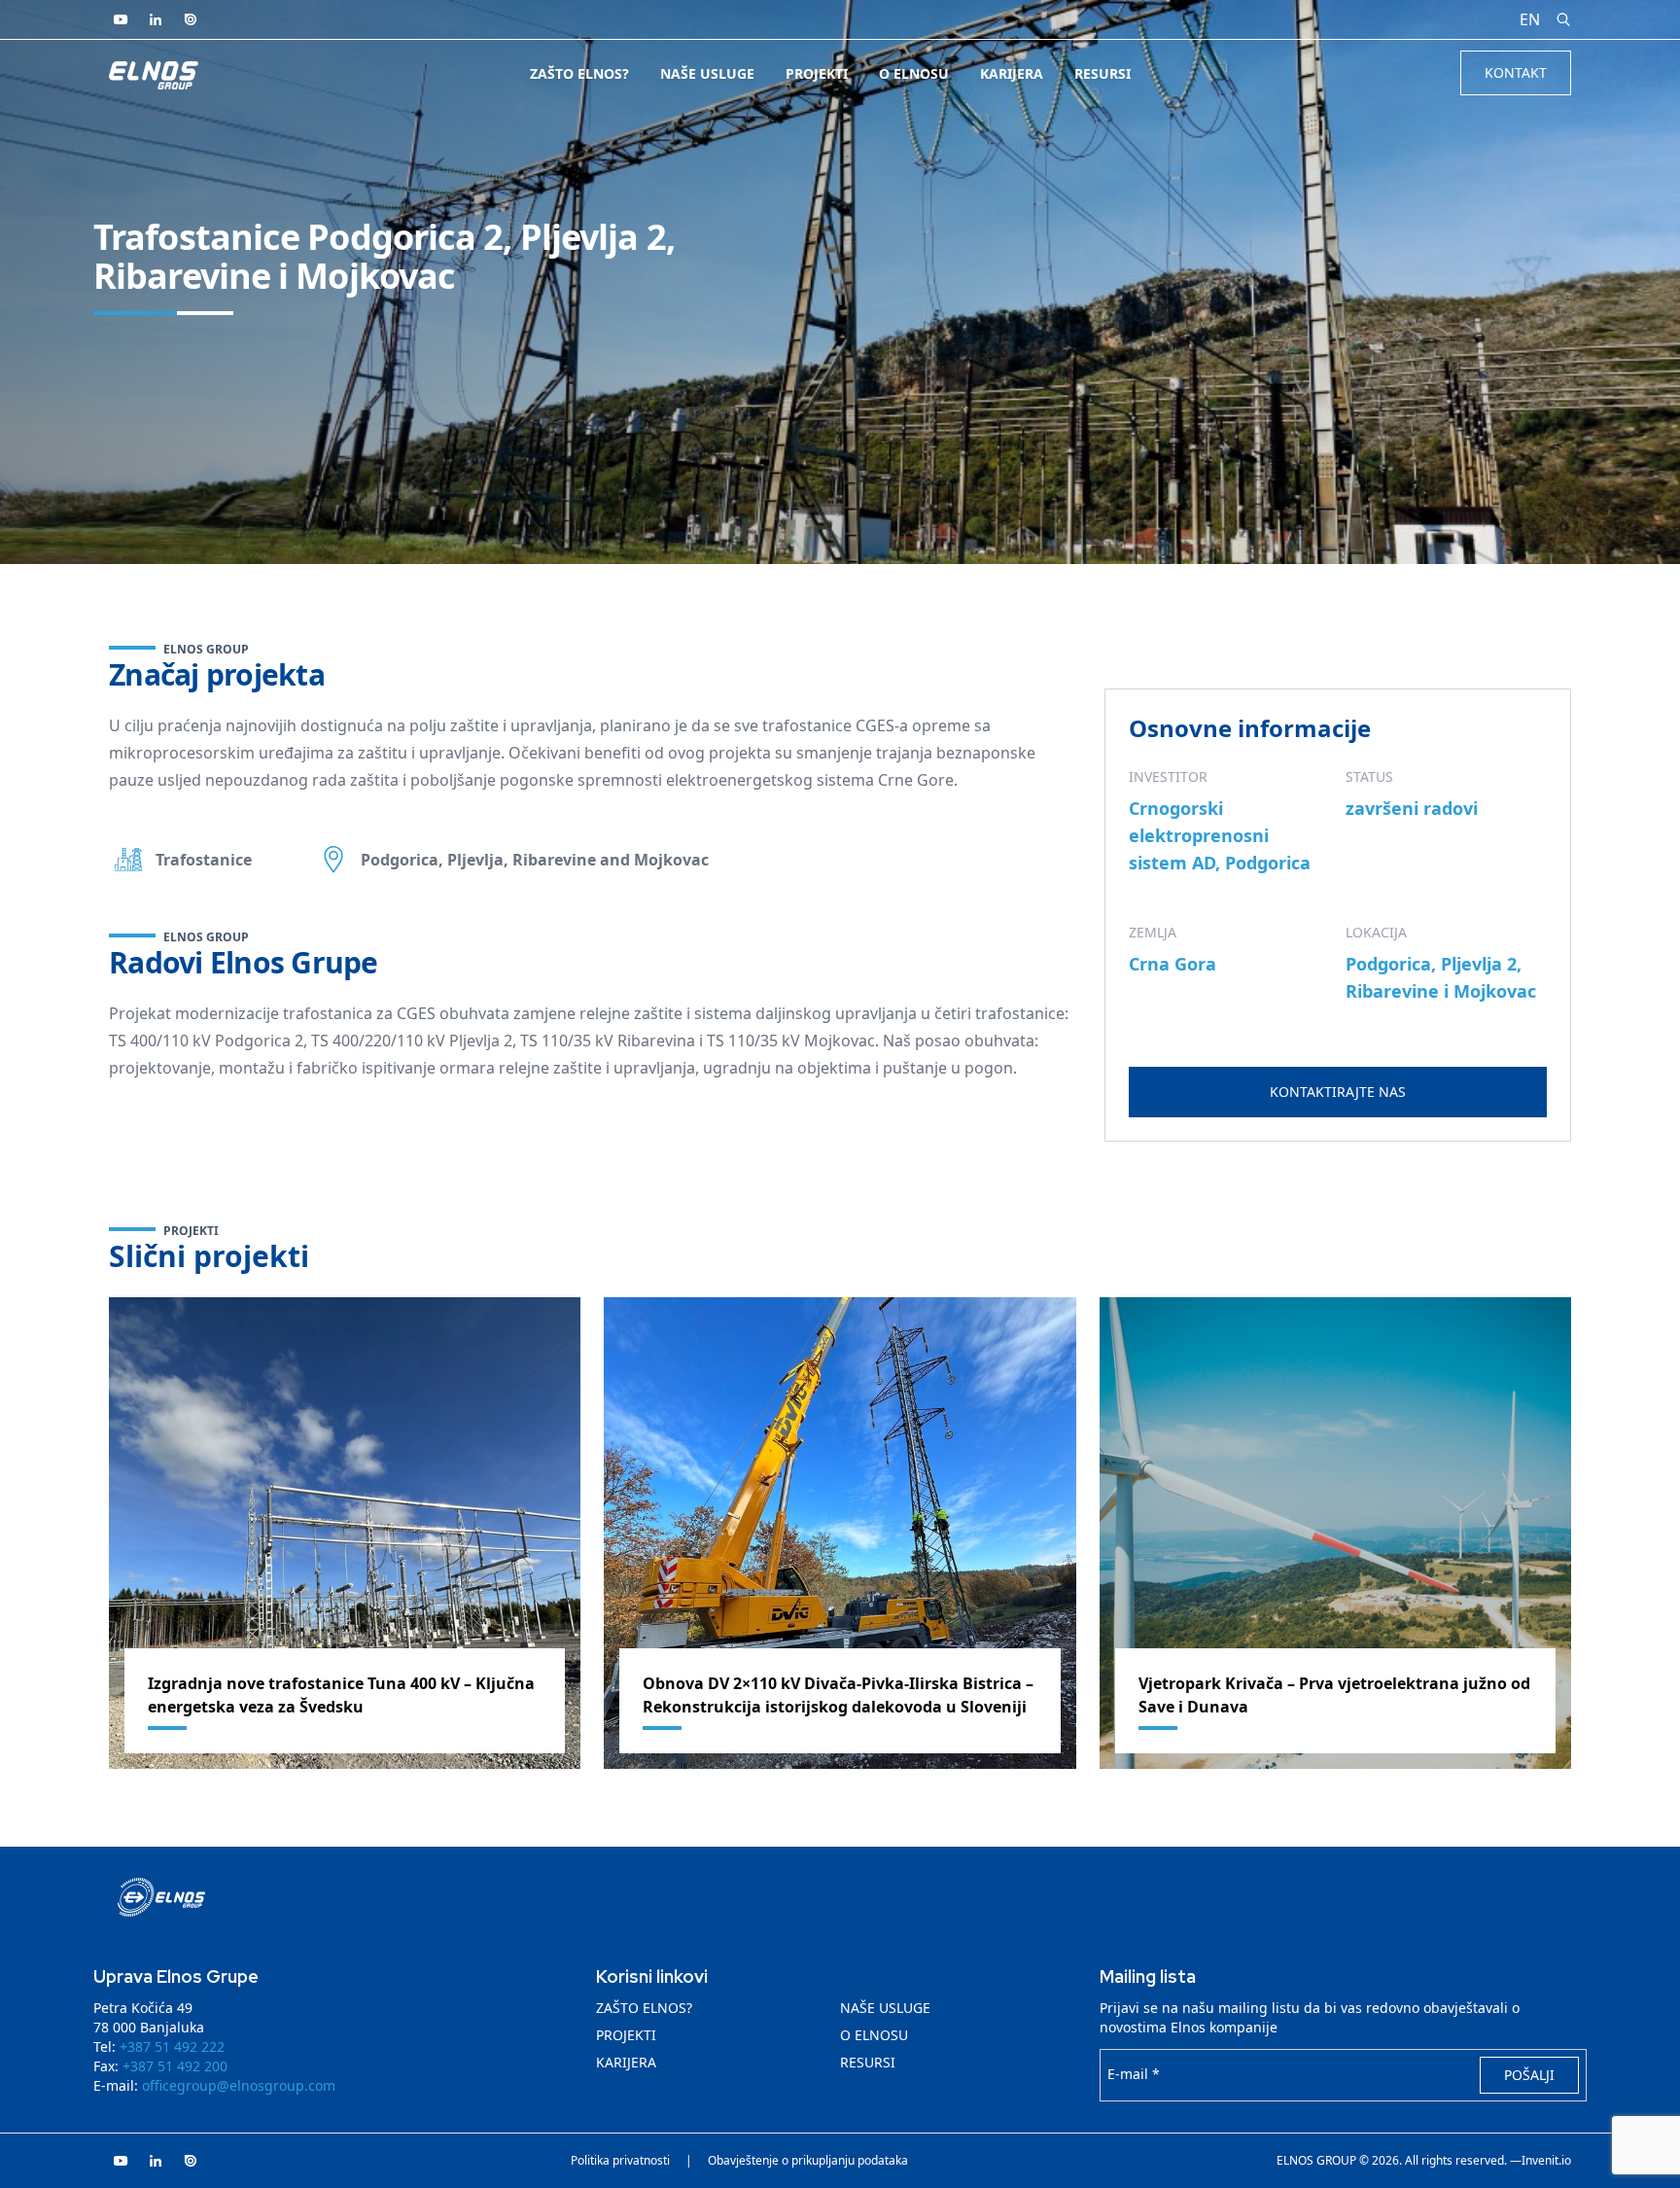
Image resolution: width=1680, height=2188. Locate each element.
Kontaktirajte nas (1338, 1092)
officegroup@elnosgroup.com (239, 2085)
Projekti (817, 73)
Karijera (1012, 73)
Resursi (1102, 73)
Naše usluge (707, 73)
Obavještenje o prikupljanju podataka (808, 2161)
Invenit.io (1546, 2161)
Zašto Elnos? (579, 73)
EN (1530, 19)
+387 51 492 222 (172, 2047)
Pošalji (1529, 2075)
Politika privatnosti (620, 2161)
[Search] (1563, 19)
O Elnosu (914, 73)
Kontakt (1516, 72)
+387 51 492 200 (175, 2066)
